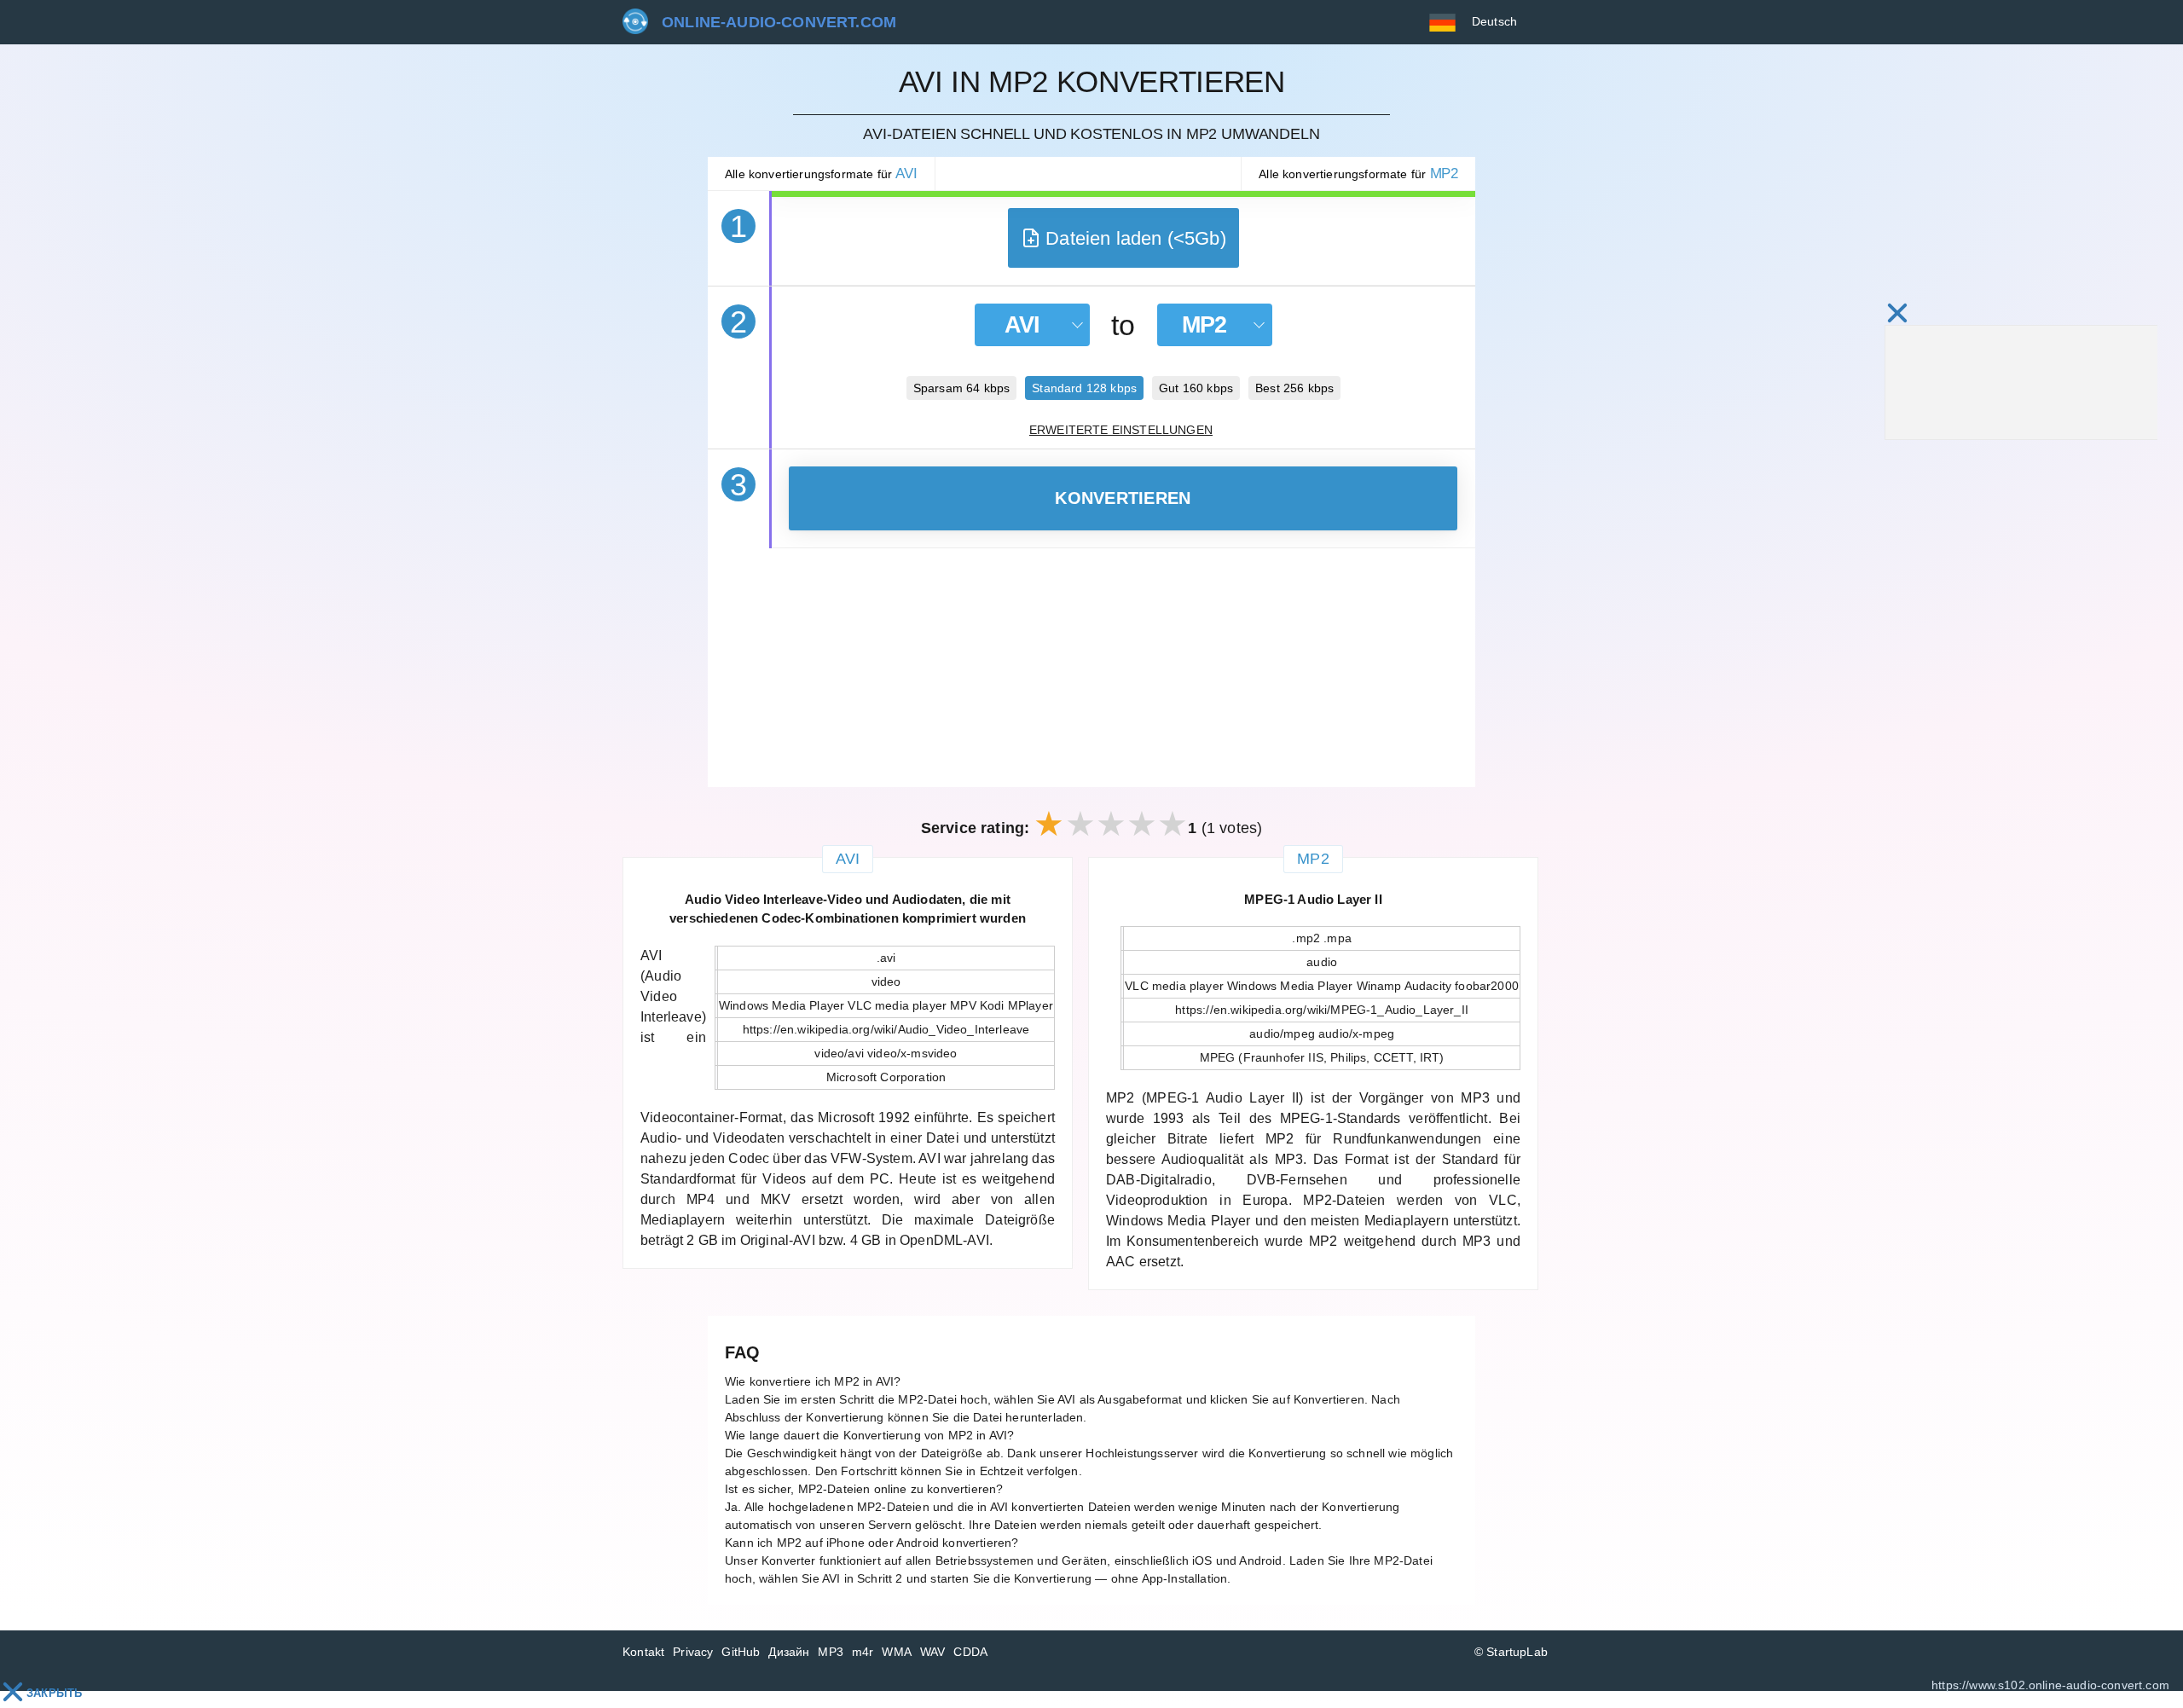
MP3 (831, 1652)
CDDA (970, 1652)
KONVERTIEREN (1123, 498)
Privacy (693, 1652)
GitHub (741, 1652)
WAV (933, 1652)
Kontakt (643, 1652)
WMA (897, 1652)
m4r (863, 1652)
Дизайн (789, 1652)
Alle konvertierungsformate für (821, 174)
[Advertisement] (1091, 668)
